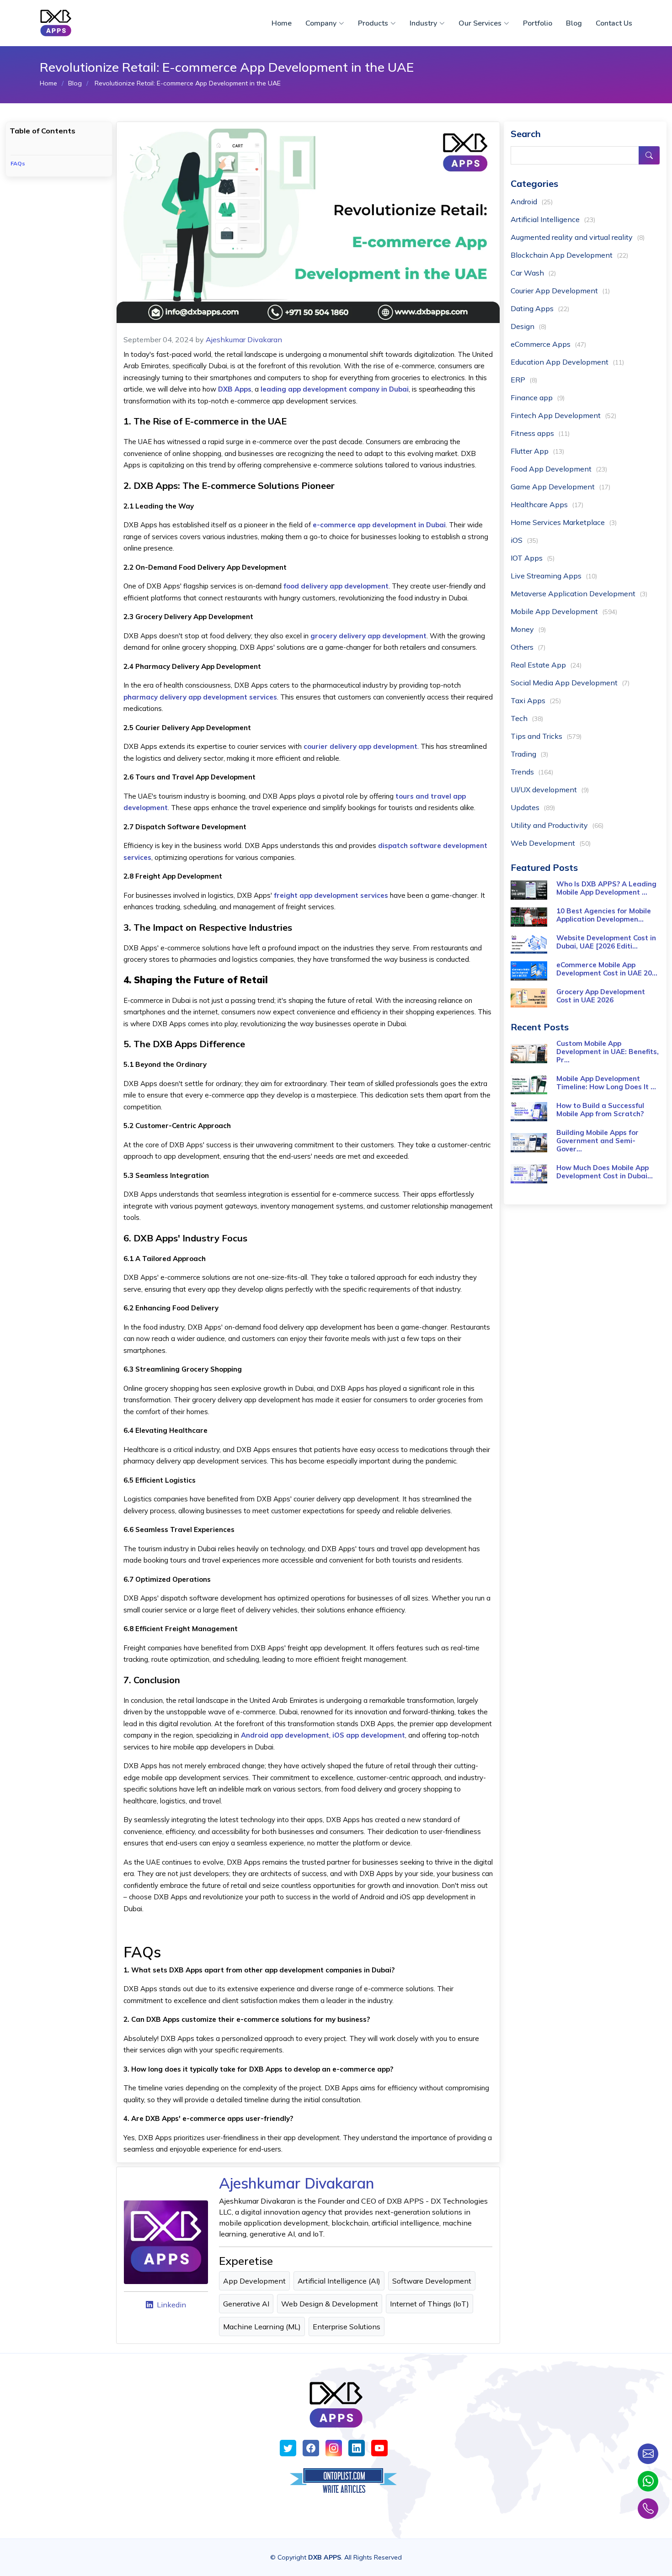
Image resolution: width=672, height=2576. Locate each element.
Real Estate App (546, 665)
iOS (524, 540)
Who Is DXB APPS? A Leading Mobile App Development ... (606, 888)
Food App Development (559, 469)
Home (282, 23)
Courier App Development (560, 291)
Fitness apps (540, 433)
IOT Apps (533, 558)
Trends (532, 772)
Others (528, 647)
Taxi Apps (536, 700)
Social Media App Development (570, 683)
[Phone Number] (648, 2509)
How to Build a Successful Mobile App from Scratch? (600, 1110)
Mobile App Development (564, 611)
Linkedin (171, 2305)
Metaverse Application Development (579, 594)
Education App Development (567, 362)
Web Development (551, 843)
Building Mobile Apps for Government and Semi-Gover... (597, 1141)
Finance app (538, 398)
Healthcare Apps (547, 504)
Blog (574, 23)
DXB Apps (235, 389)
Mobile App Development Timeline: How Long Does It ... (606, 1083)
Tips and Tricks (546, 736)
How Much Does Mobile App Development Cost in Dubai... (605, 1172)
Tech (527, 718)
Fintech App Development (563, 415)
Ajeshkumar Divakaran (244, 339)
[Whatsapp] (648, 2481)
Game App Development (560, 487)
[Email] (648, 2454)
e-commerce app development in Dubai (379, 525)
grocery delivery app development (368, 636)
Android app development (285, 1735)
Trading (529, 754)
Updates (533, 807)
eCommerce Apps (548, 344)
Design (528, 326)
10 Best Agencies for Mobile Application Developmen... (604, 915)
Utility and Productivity (557, 825)
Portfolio (538, 23)
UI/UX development (550, 790)
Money (528, 629)
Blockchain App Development (569, 255)
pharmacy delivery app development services (200, 697)
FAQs (18, 163)
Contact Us (614, 23)
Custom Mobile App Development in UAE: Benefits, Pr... (608, 1052)
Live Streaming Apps (554, 576)
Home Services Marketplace (564, 522)
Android (532, 201)
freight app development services (331, 895)
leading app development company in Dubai (335, 389)
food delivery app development (336, 586)
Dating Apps (540, 308)
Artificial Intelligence (553, 219)
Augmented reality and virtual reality (578, 237)
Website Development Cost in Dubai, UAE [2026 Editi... (606, 942)
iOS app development (369, 1735)
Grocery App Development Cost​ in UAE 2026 (601, 996)
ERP (524, 380)
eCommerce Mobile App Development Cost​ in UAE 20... (607, 969)
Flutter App (537, 451)
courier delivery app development (360, 746)
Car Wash (533, 273)
